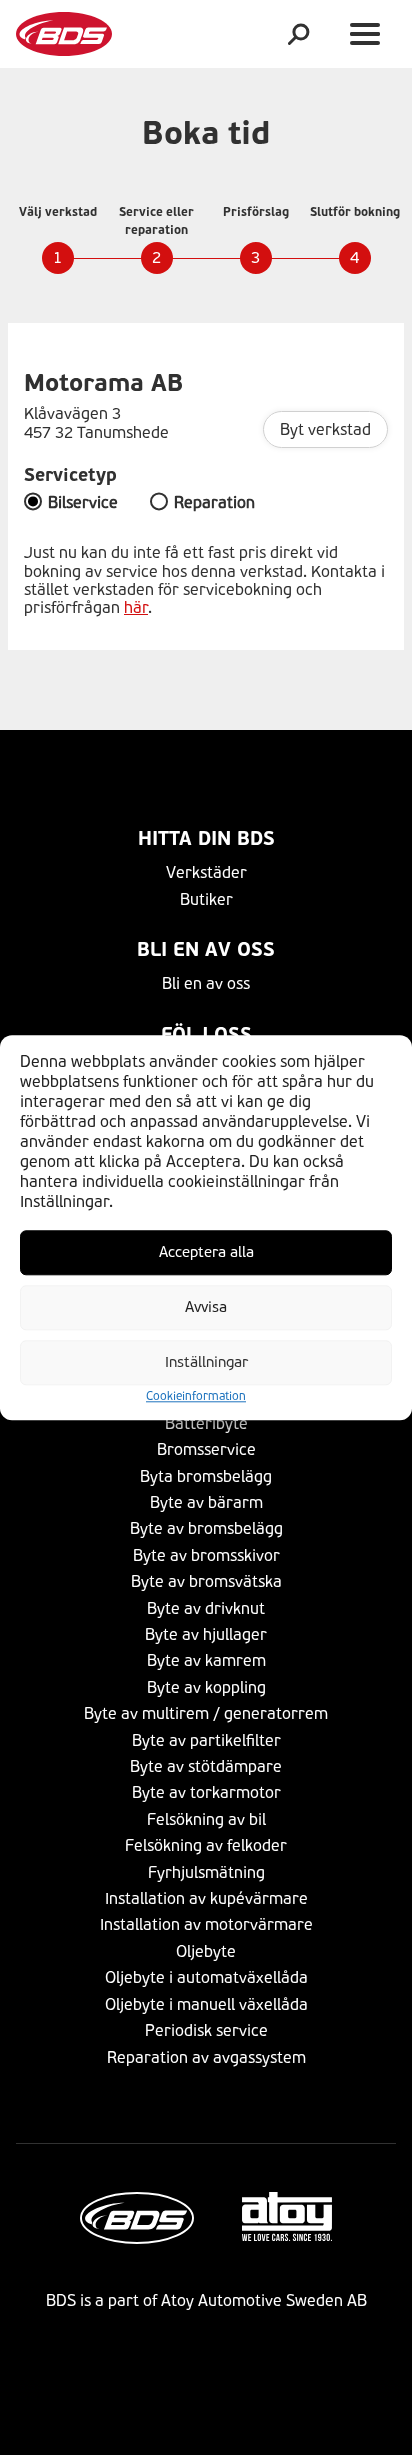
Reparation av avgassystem (206, 2057)
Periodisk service (206, 2030)
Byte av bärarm (206, 1502)
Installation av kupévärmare (206, 1898)
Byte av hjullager (206, 1634)
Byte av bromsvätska (206, 1581)
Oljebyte (206, 1951)
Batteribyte (206, 1423)
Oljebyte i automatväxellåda (206, 1977)
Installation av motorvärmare (206, 1924)
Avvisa (206, 1307)
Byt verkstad (325, 429)
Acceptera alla (206, 1252)
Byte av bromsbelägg (206, 1528)
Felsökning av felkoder (206, 1845)
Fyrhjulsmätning (206, 1872)
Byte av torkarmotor (206, 1792)
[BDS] (64, 33)
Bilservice (83, 503)
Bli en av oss (206, 949)
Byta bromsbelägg (206, 1476)
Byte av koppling (206, 1687)
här (136, 607)
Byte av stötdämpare (206, 1766)
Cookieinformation (196, 1396)
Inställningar (206, 1362)
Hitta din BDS (206, 838)
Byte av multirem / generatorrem (206, 1713)
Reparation (214, 503)
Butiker (206, 899)
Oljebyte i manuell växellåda (206, 2004)
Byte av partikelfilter (206, 1740)
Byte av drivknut (206, 1608)
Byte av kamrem (206, 1660)
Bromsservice (206, 1449)
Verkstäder (206, 872)
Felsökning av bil (206, 1819)
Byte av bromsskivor (206, 1555)
